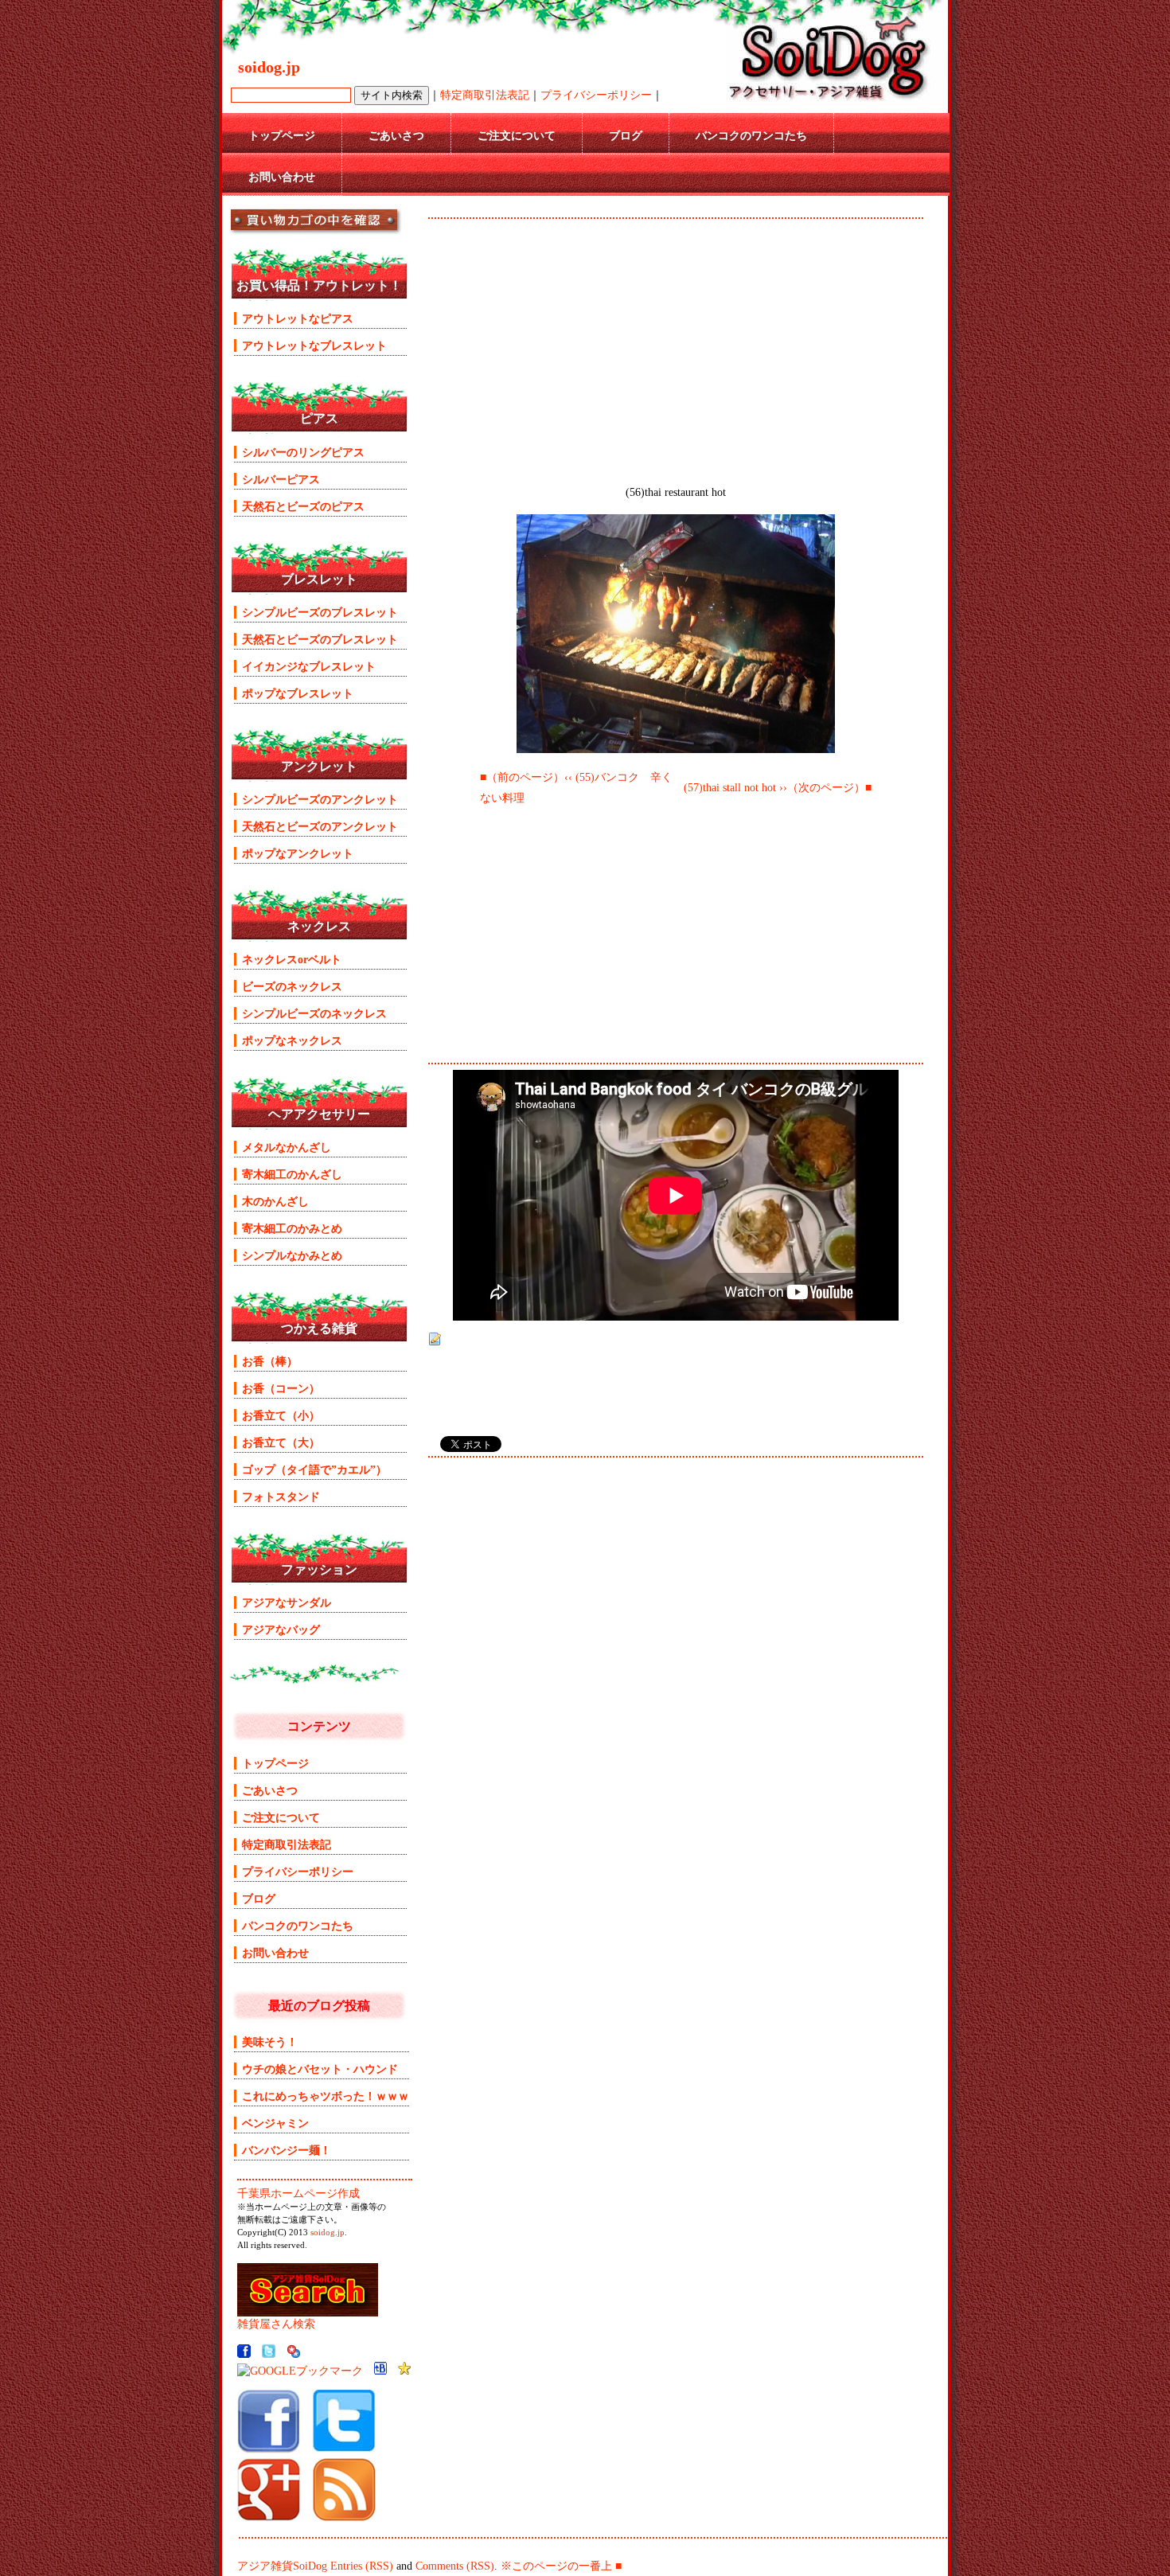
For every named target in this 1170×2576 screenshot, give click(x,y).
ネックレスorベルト (292, 959)
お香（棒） (270, 1361)
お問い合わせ (282, 177)
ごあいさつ (396, 135)
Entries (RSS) (362, 2566)
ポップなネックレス (292, 1040)
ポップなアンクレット (298, 853)
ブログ (626, 135)
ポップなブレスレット (298, 693)
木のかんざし (275, 1201)
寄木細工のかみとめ (292, 1228)
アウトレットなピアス (298, 318)
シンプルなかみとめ (292, 1255)
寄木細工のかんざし (292, 1174)
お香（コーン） (281, 1388)
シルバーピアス (281, 479)
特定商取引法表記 (485, 95)
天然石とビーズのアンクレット (320, 826)
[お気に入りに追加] (404, 2371)
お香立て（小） (281, 1415)
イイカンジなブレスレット (309, 666)
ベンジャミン (275, 2123)
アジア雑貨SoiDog (282, 2566)
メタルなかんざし (287, 1147)
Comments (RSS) (455, 2566)
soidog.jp (328, 2233)
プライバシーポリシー (596, 95)
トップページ (282, 135)
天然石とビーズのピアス (303, 506)
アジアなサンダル (287, 1602)
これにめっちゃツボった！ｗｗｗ (326, 2096)
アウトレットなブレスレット (314, 345)
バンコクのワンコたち (751, 135)
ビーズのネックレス (292, 986)
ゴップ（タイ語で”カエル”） (314, 1469)
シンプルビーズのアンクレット (320, 799)
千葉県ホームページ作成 (298, 2193)
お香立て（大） (281, 1442)
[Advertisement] (676, 230)
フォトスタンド (281, 1497)
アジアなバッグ (281, 1630)
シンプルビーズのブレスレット (320, 612)
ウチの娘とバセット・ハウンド (320, 2069)
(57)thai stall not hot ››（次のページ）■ (778, 787)
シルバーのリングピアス (303, 452)
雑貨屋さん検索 (276, 2324)
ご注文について (517, 135)
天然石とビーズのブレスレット (320, 639)
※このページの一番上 (556, 2566)
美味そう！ (270, 2042)
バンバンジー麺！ (287, 2150)
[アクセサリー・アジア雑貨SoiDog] (269, 2449)
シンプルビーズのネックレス (314, 1013)
